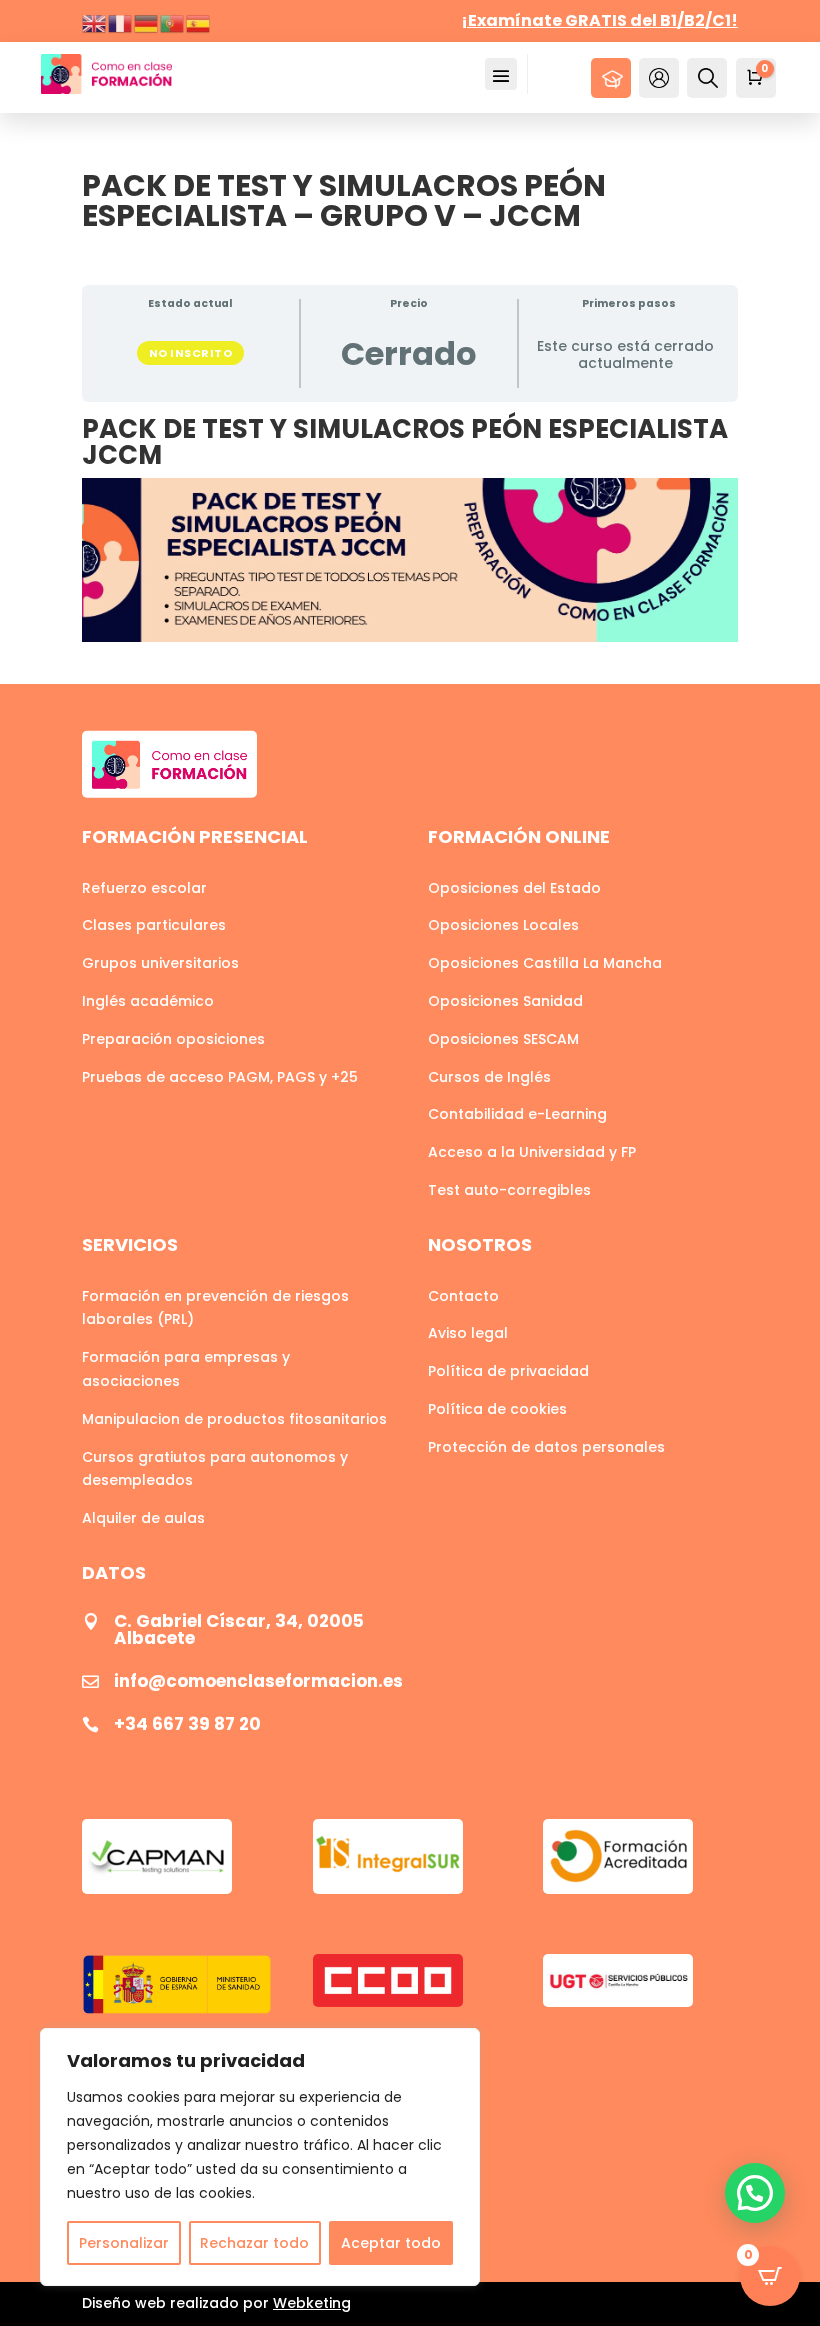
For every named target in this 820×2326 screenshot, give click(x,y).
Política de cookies (497, 1409)
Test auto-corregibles (509, 1190)
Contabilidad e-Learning (517, 1114)
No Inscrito (191, 353)
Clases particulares (154, 925)
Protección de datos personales (546, 1447)
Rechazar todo (254, 2243)
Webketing (312, 2303)
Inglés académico (148, 1001)
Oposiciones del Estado (514, 888)
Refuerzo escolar (144, 888)
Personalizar (124, 2243)
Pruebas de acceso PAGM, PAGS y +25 (220, 1077)
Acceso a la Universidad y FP (532, 1152)
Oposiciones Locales (503, 925)
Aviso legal (468, 1333)
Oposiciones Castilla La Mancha (545, 963)
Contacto (463, 1296)
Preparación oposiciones (173, 1039)
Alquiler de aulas (143, 1518)
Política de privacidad (508, 1371)
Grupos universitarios (160, 963)
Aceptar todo (391, 2243)
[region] (260, 2157)
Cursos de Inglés (489, 1077)
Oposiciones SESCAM (503, 1039)
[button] (755, 2193)
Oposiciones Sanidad (505, 1001)
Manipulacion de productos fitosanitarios (234, 1419)
